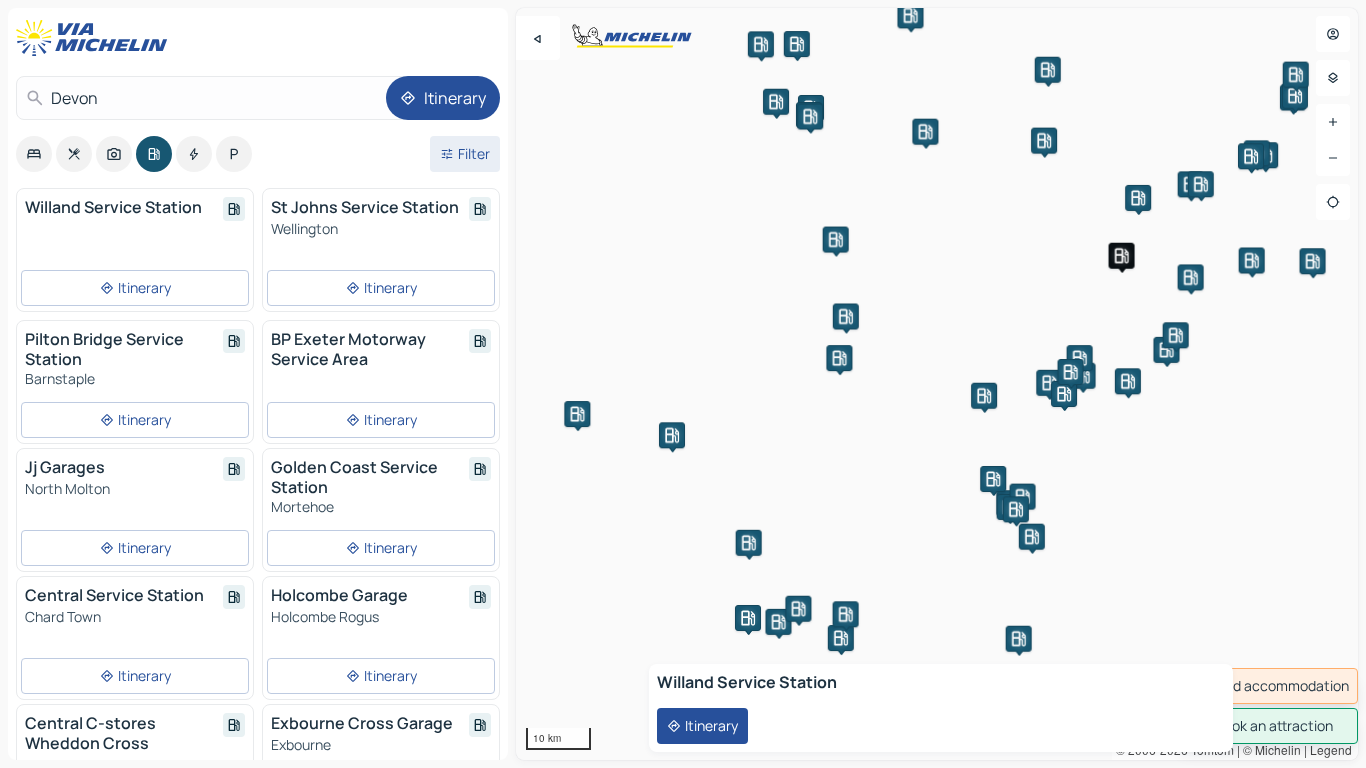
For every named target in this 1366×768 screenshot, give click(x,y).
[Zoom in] (1333, 122)
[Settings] (1333, 78)
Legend (1331, 749)
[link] (1268, 686)
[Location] (1333, 202)
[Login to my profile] (1333, 34)
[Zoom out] (1333, 158)
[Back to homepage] (96, 38)
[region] (937, 384)
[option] (34, 154)
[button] (1122, 256)
